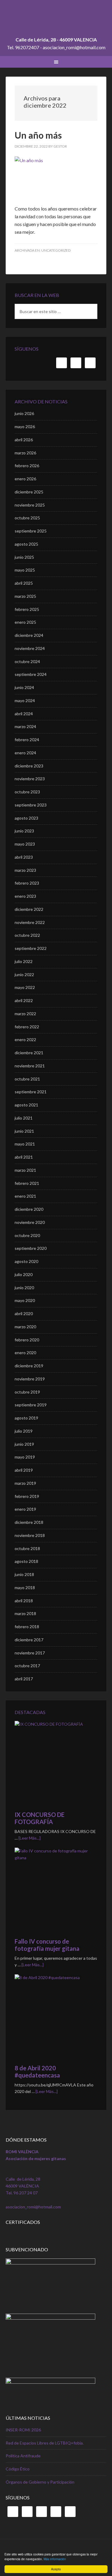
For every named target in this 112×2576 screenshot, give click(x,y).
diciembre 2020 (29, 1209)
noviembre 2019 (30, 1379)
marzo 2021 (25, 1170)
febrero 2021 (27, 1183)
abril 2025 (24, 583)
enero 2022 (25, 1039)
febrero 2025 (27, 609)
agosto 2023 (26, 818)
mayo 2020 (25, 1300)
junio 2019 (24, 1444)
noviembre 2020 (30, 1222)
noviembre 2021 (30, 1066)
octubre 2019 (27, 1392)
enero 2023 (25, 896)
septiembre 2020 (31, 1248)
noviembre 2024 (30, 648)
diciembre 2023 (29, 766)
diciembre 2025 (29, 492)
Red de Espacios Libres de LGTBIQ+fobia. (45, 2443)
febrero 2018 (27, 1627)
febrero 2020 (27, 1340)
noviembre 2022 (30, 922)
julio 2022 (24, 961)
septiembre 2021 (31, 1092)
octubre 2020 (27, 1235)
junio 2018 (24, 1574)
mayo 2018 (25, 1587)
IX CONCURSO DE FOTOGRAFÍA (40, 1818)
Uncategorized (56, 250)
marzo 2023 (25, 870)
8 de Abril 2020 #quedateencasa (37, 2072)
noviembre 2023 (30, 779)
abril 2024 (24, 714)
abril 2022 (24, 1000)
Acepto (56, 2569)
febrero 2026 (27, 466)
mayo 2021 (25, 1144)
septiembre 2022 (31, 948)
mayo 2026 (25, 427)
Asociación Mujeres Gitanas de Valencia (56, 21)
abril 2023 (24, 857)
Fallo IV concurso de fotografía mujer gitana (47, 1945)
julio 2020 (24, 1274)
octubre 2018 (27, 1548)
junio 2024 (24, 687)
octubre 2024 (27, 661)
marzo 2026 (25, 453)
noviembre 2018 (30, 1535)
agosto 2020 (26, 1261)
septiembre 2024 (31, 674)
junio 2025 (24, 557)
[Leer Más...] (30, 1838)
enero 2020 (25, 1353)
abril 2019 (24, 1470)
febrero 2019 (27, 1496)
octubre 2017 (27, 1666)
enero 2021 (25, 1196)
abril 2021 (24, 1157)
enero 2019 (25, 1509)
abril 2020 (24, 1313)
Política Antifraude (23, 2456)
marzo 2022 (25, 1014)
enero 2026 (25, 479)
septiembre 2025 (31, 531)
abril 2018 (24, 1601)
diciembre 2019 (29, 1366)
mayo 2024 (25, 700)
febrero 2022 (27, 1027)
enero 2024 (25, 753)
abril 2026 (24, 440)
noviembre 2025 (30, 505)
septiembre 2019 (31, 1405)
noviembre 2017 (30, 1653)
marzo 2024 (25, 726)
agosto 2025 (26, 544)
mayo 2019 (25, 1457)
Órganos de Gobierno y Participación (40, 2482)
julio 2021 (24, 1118)
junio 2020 (24, 1288)
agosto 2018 (26, 1561)
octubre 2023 (27, 792)
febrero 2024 (27, 740)
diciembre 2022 (29, 909)
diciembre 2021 (29, 1053)
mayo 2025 (25, 570)
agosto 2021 (26, 1105)
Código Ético (18, 2469)
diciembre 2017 (29, 1640)
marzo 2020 (25, 1327)
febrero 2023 (27, 883)
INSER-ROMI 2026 (23, 2430)
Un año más (38, 135)
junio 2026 (24, 413)
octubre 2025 (27, 518)
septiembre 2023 (31, 805)
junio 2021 (24, 1131)
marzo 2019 (25, 1483)
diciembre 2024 (29, 635)
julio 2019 (24, 1431)
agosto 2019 (26, 1418)
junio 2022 (24, 974)
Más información (55, 2559)
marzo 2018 (25, 1613)
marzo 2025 (25, 596)
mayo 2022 (25, 987)
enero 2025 (25, 622)
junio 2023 (24, 831)
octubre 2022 (27, 935)
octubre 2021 (27, 1079)
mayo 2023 (25, 844)
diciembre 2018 (29, 1522)
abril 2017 (24, 1679)
